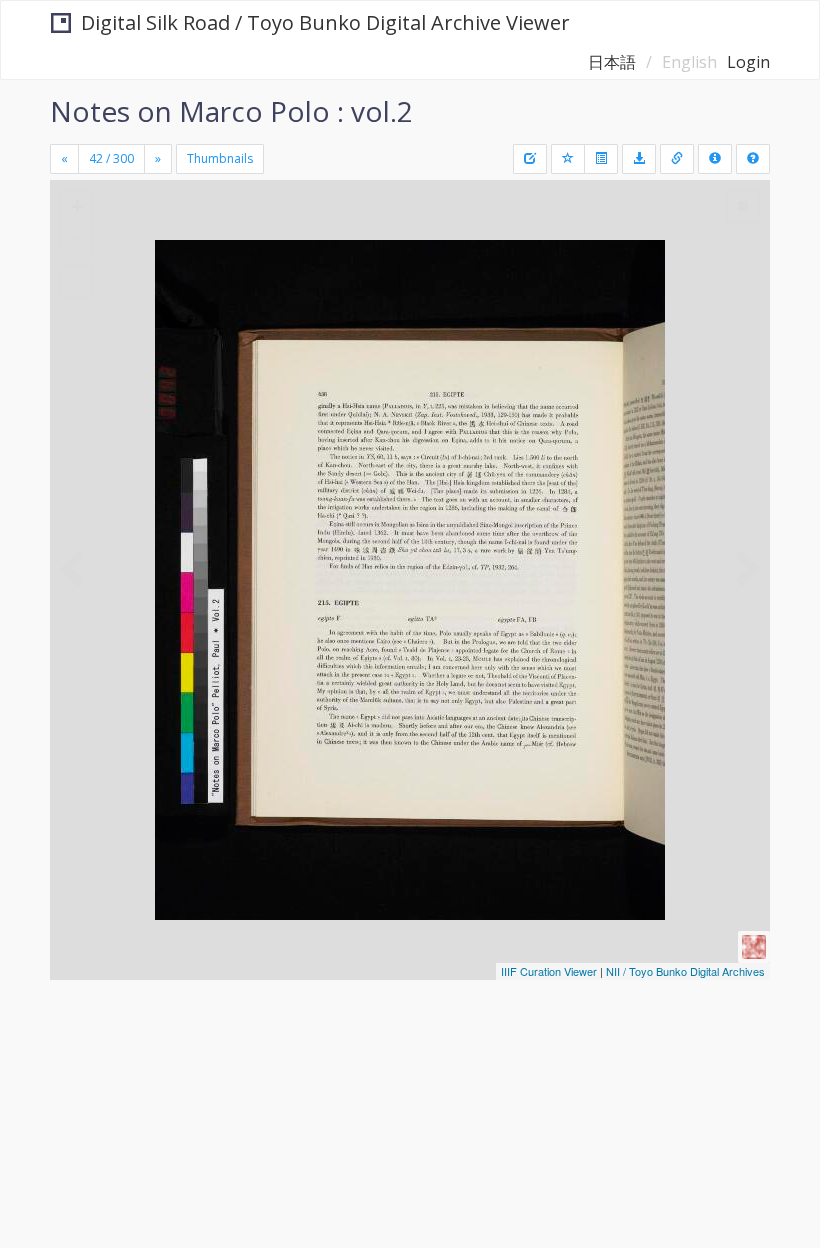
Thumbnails (220, 158)
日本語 (612, 62)
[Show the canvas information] (677, 159)
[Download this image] (639, 159)
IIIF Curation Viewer (549, 971)
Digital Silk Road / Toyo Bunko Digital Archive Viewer (325, 22)
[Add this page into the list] (568, 159)
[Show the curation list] (601, 159)
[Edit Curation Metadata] (530, 159)
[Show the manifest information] (715, 159)
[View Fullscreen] (77, 281)
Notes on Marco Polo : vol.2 (231, 111)
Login (748, 62)
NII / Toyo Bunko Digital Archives (685, 971)
